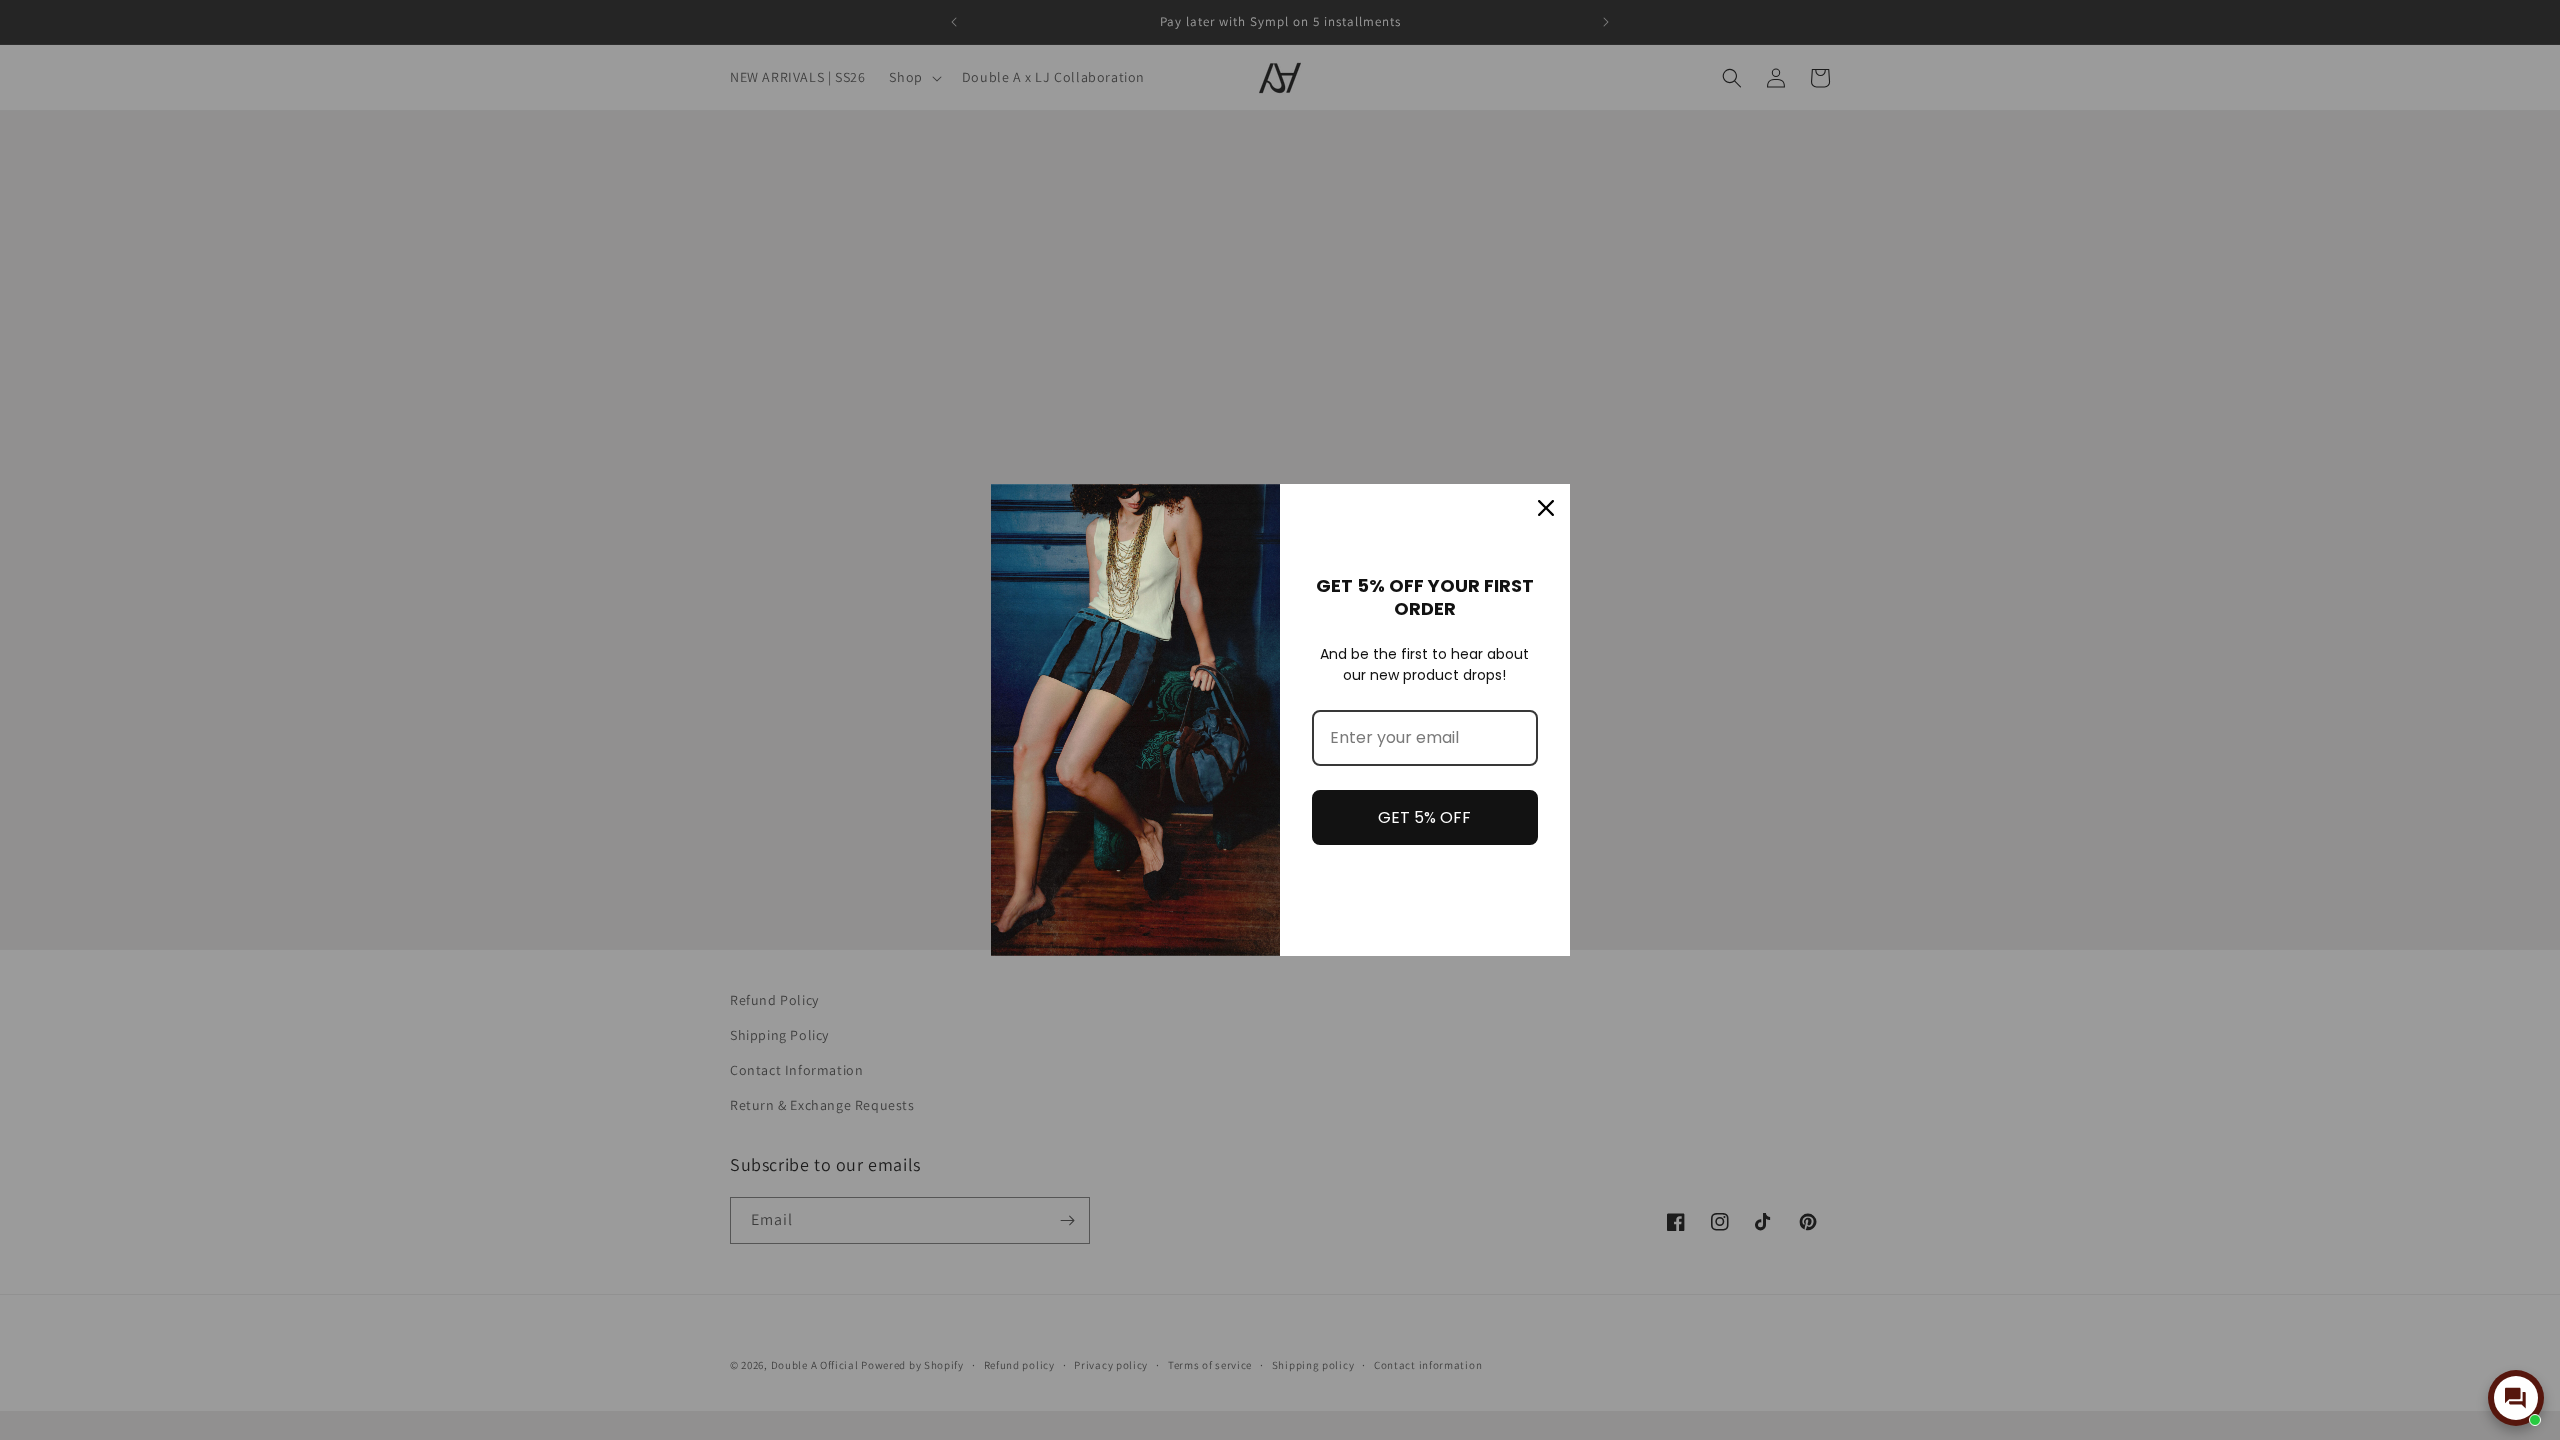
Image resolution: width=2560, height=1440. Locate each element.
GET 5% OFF (1424, 817)
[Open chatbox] (2516, 1398)
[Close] (1546, 508)
